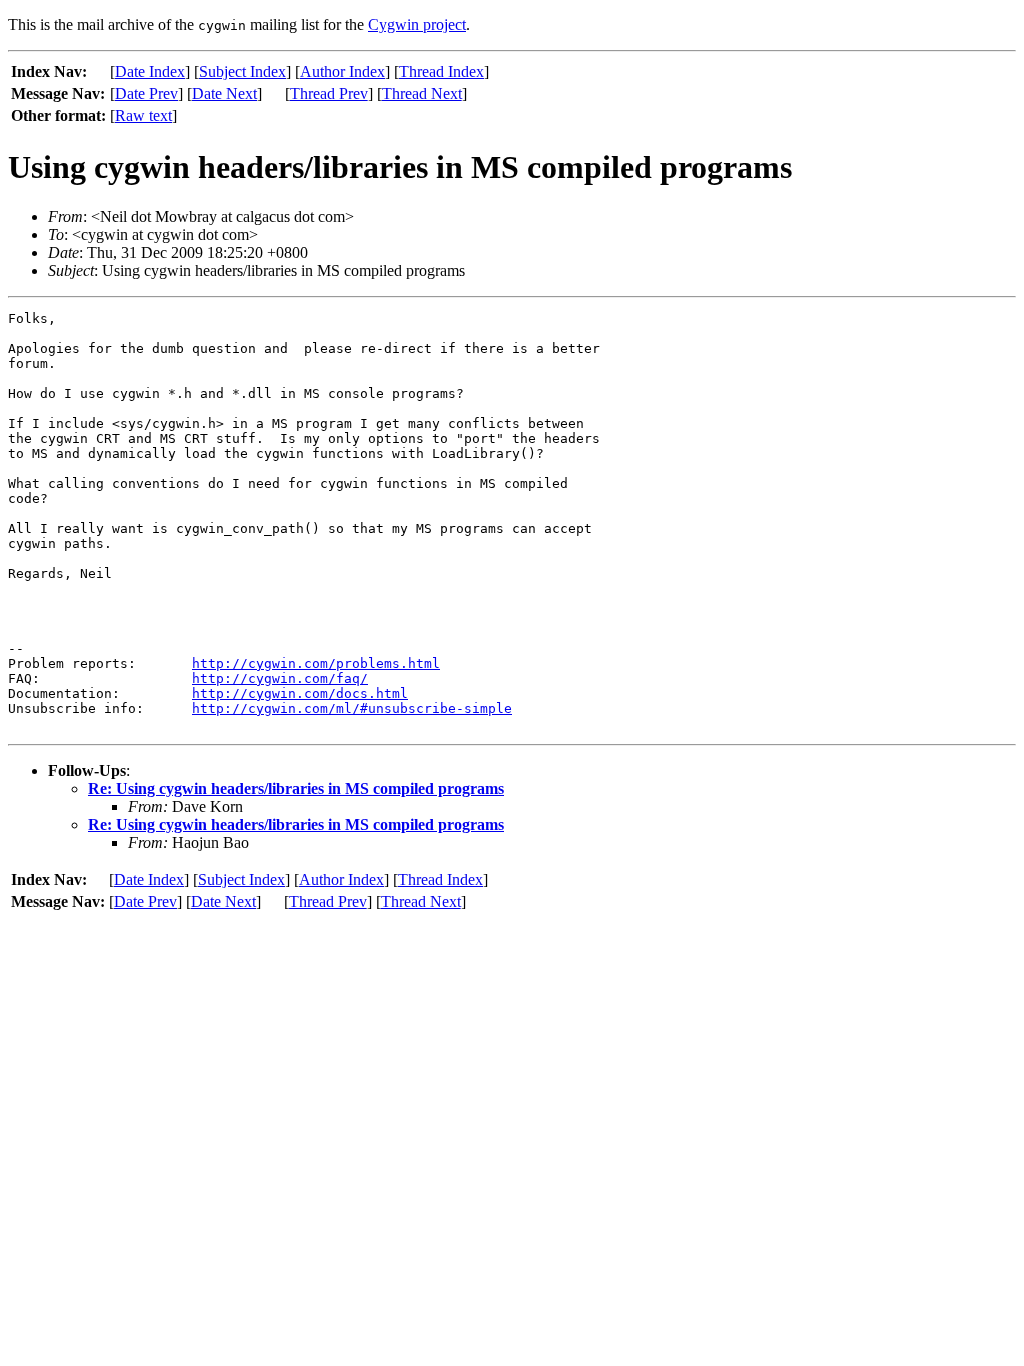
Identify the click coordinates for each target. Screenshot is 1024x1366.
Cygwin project (417, 24)
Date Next (224, 93)
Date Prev (146, 93)
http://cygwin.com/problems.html (316, 663)
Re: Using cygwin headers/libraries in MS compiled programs (296, 788)
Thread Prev (329, 93)
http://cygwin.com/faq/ (280, 678)
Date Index (150, 71)
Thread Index (441, 71)
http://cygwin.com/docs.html (300, 693)
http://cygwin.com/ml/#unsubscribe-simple (352, 708)
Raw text (143, 115)
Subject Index (242, 71)
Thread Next (422, 93)
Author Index (342, 71)
